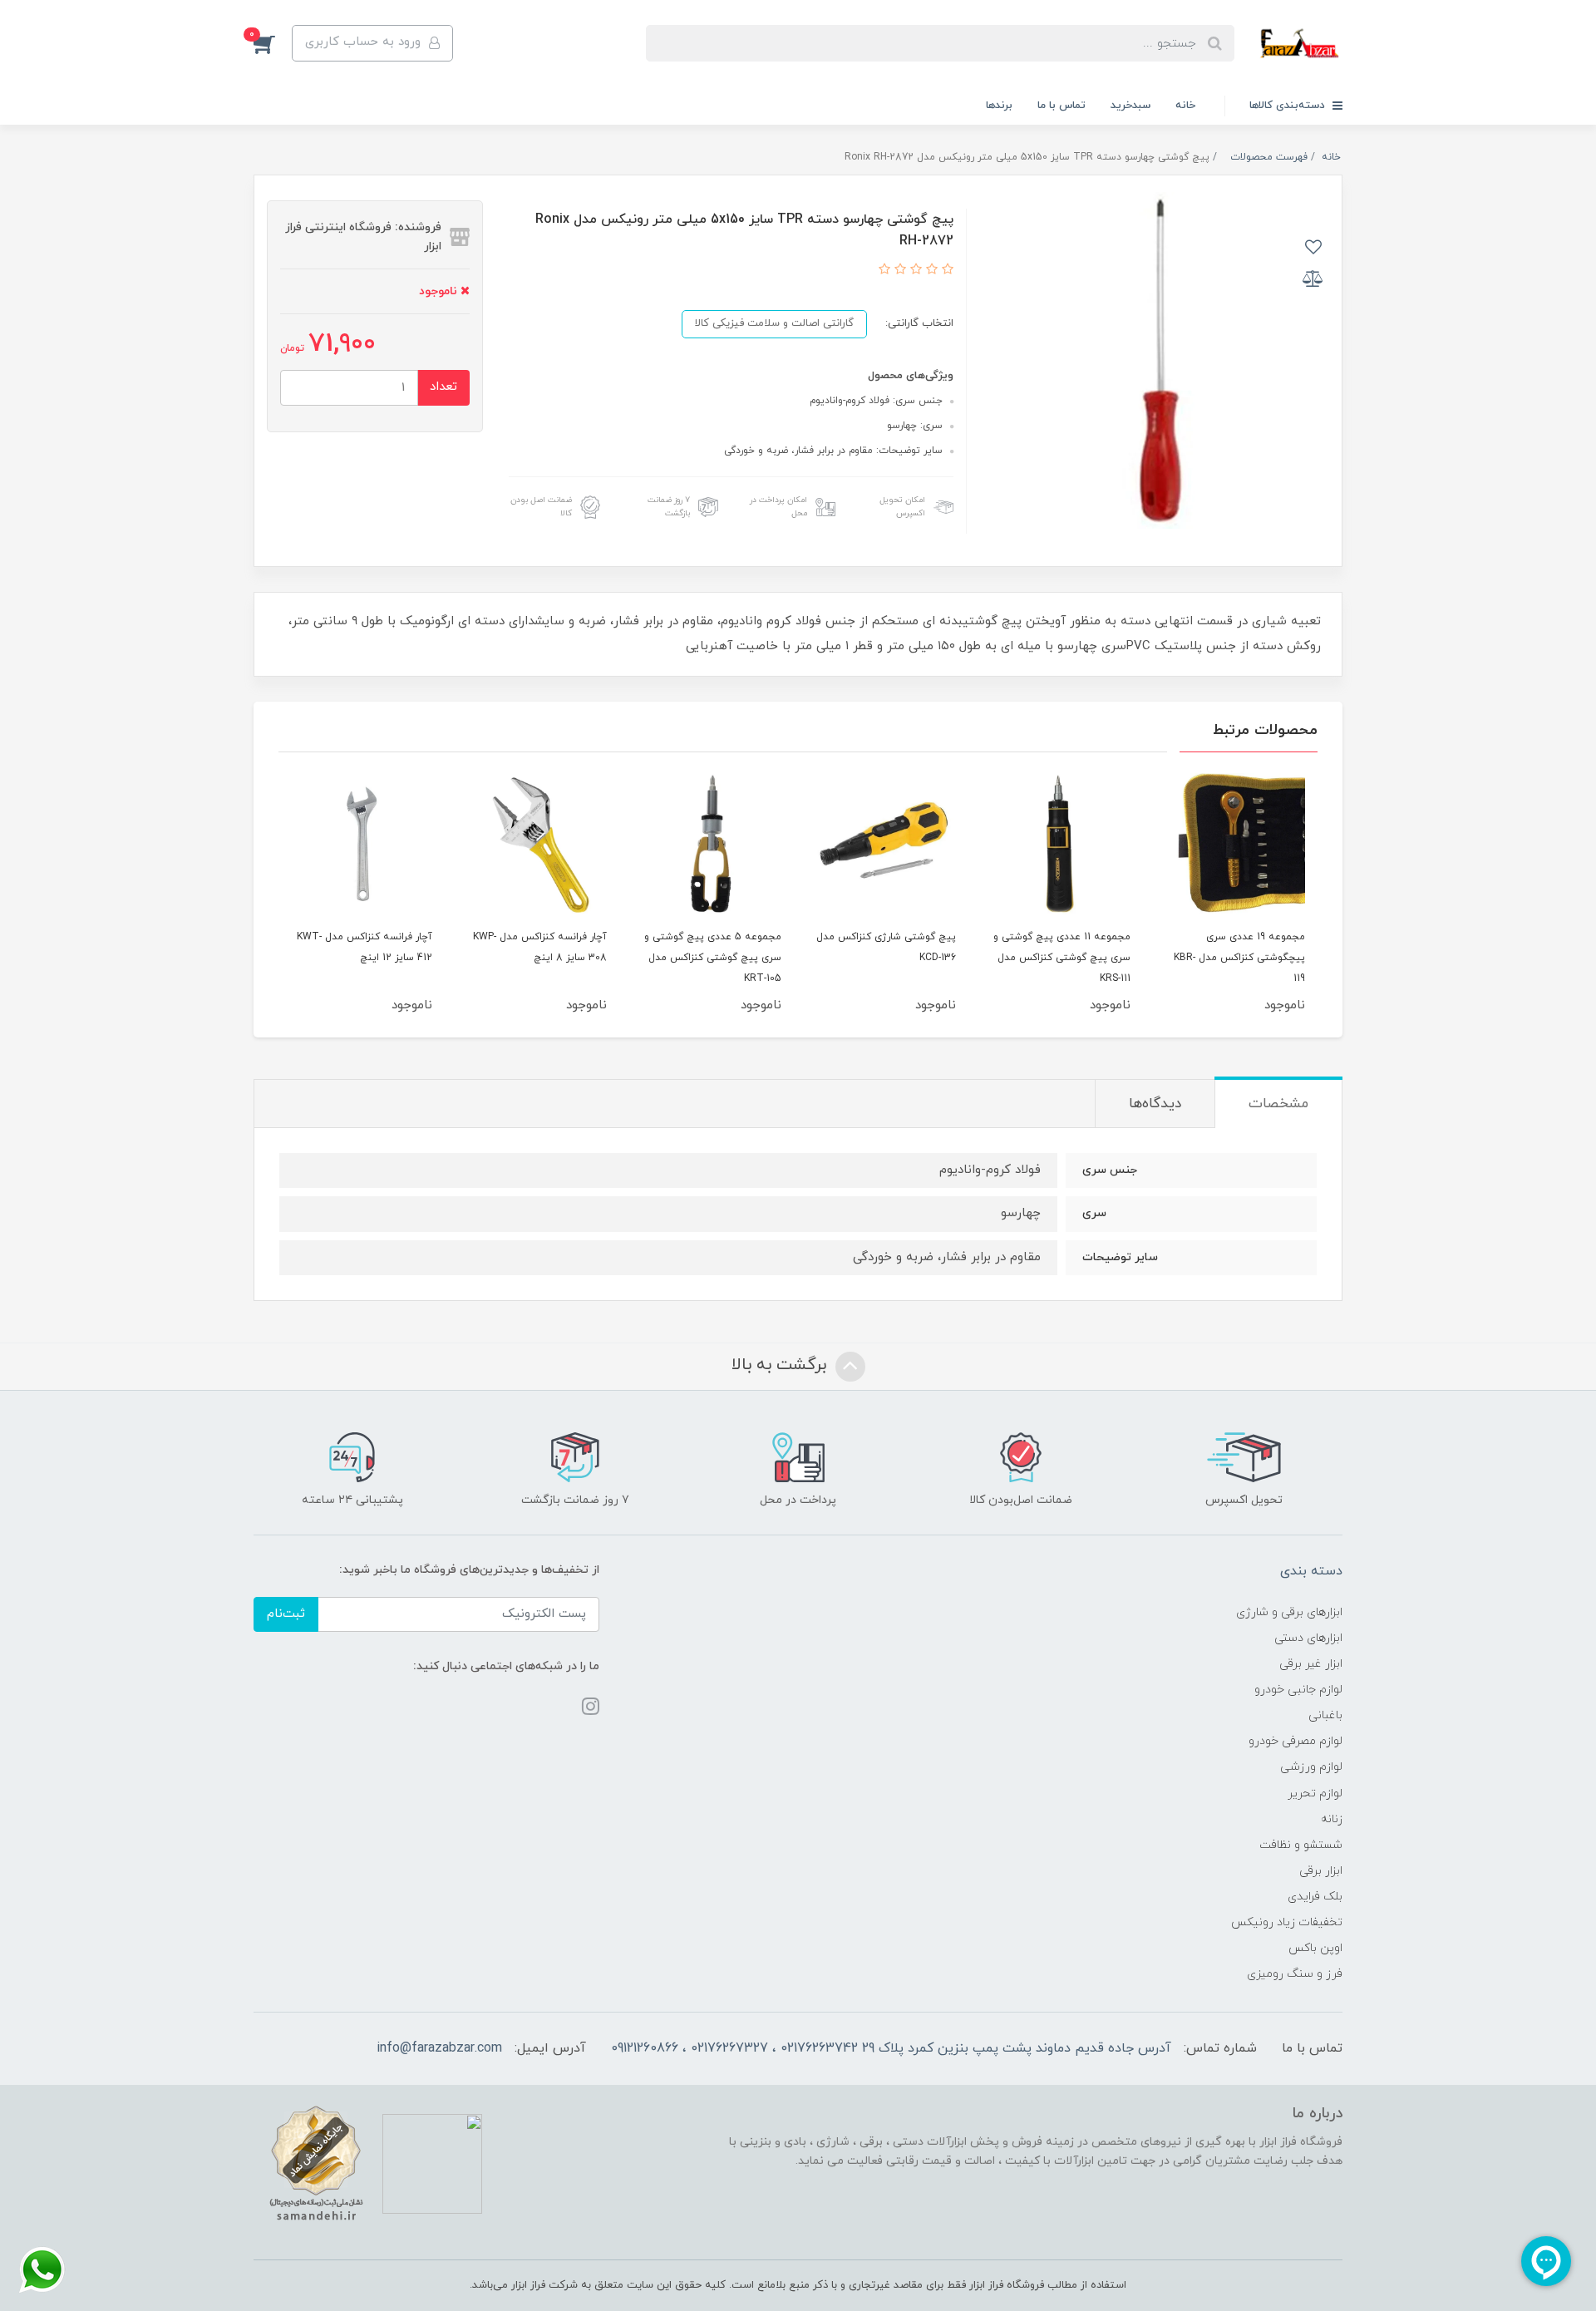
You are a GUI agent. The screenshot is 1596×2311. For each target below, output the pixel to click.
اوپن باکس (1315, 1948)
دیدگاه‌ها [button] (1155, 1104)
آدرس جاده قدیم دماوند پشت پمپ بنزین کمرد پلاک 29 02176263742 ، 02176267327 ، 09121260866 (891, 2048)
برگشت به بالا (781, 1366)
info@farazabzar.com (439, 2048)
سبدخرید (1130, 106)
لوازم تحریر (1315, 1794)
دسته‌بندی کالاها (1289, 106)
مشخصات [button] (1278, 1104)
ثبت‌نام (286, 1614)
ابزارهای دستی (1308, 1638)
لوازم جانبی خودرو (1298, 1690)
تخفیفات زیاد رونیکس (1287, 1922)
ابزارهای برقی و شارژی (1289, 1612)
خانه (1185, 106)
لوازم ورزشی (1311, 1767)
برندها (999, 106)
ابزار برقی (1321, 1871)
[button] (273, 43)
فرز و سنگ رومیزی (1295, 1974)
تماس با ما (1062, 106)
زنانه (1332, 1819)
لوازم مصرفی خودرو (1296, 1741)
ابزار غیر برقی (1311, 1664)
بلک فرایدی (1315, 1897)
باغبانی (1325, 1715)
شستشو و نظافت (1301, 1845)
